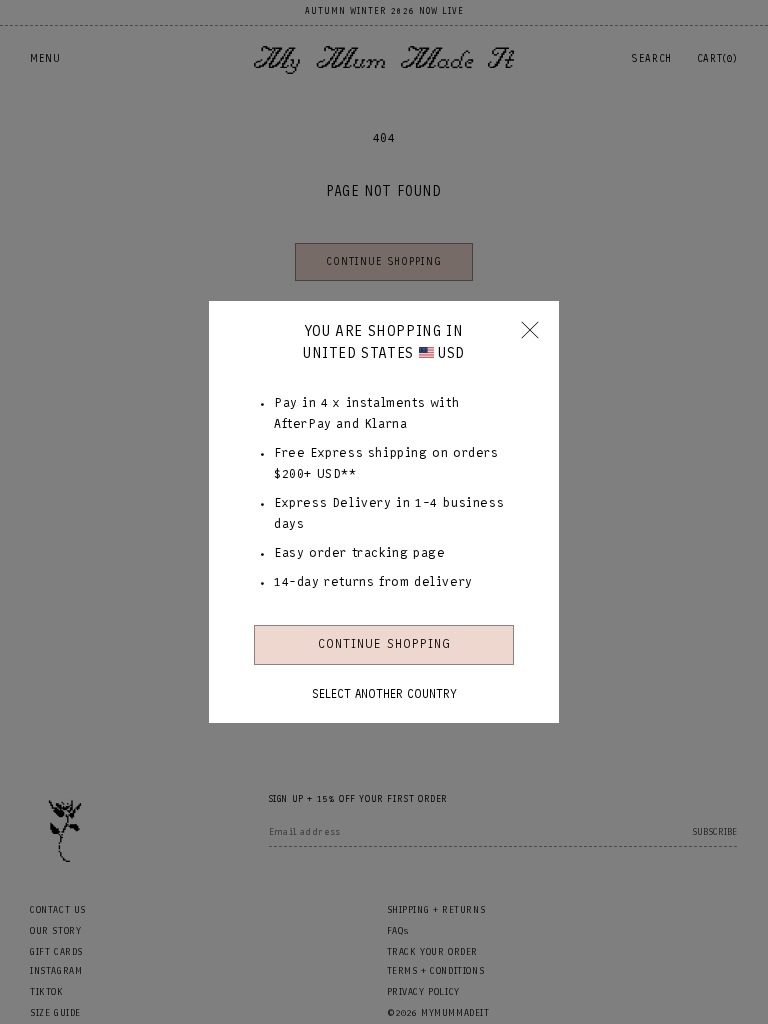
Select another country (384, 694)
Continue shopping (384, 644)
